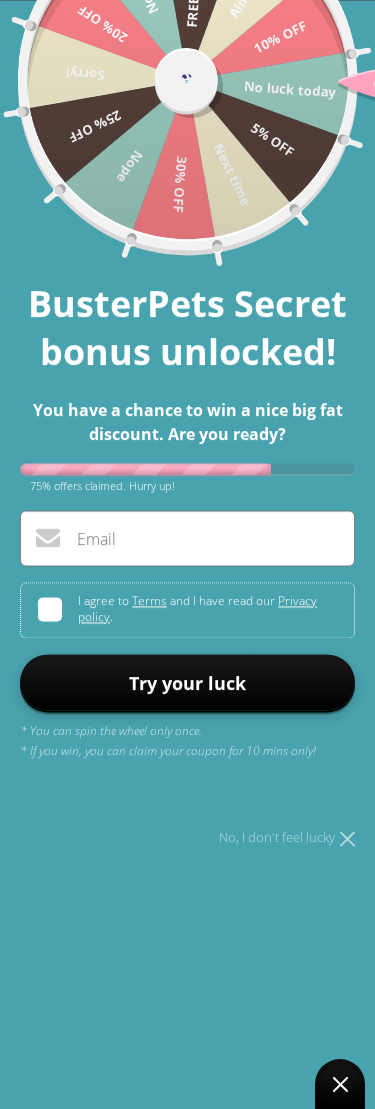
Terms (149, 600)
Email (96, 539)
